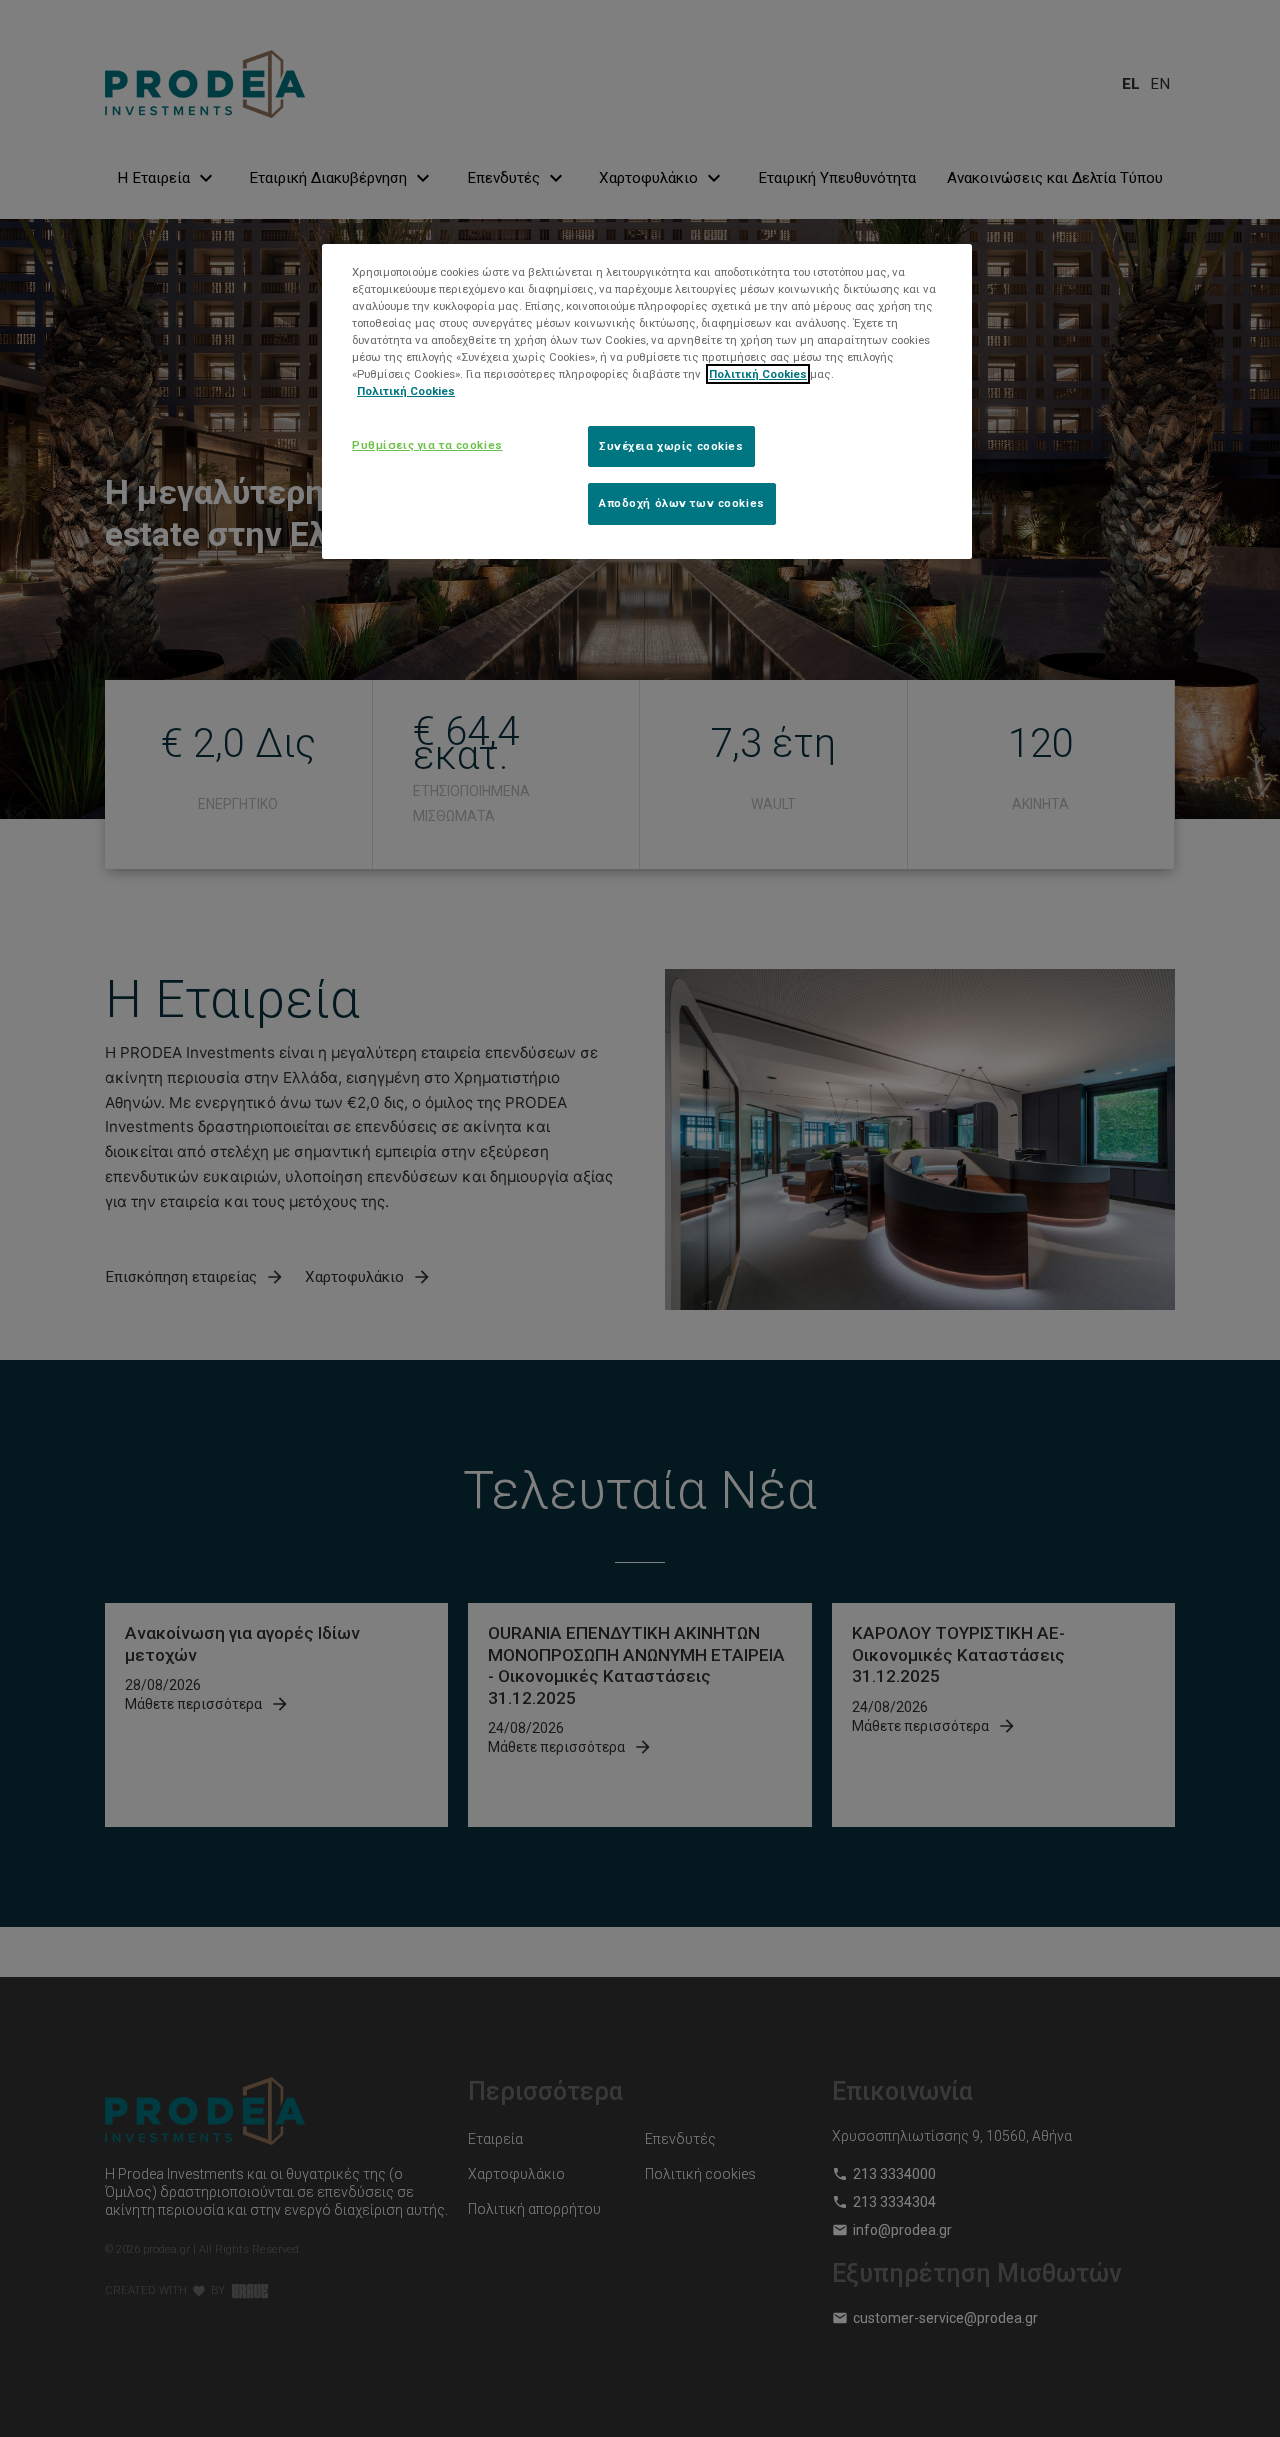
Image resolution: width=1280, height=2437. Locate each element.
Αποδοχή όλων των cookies (682, 503)
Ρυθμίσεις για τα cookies (427, 444)
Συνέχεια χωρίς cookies (671, 445)
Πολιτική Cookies (758, 374)
